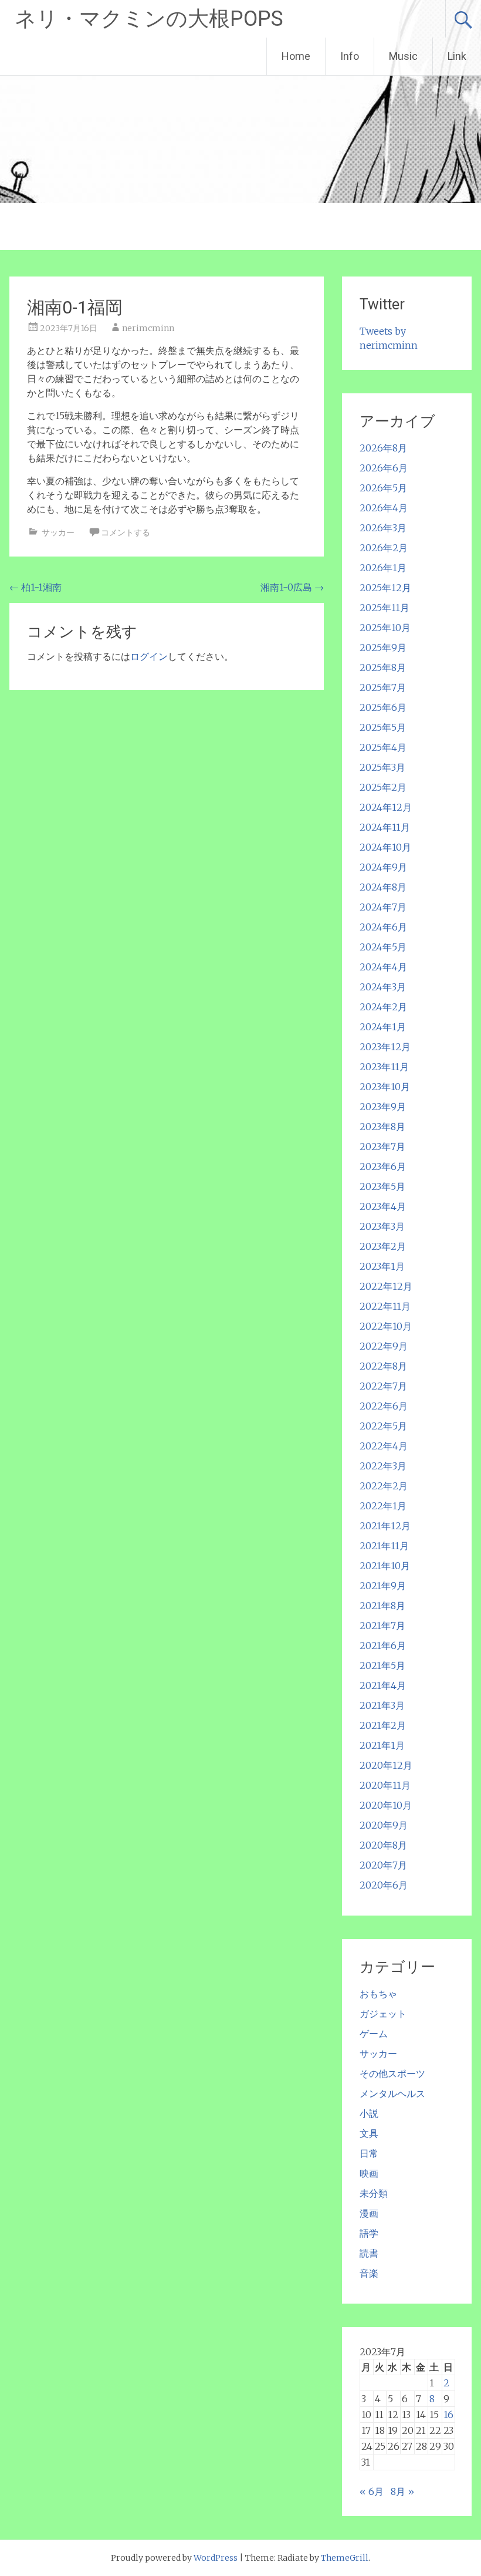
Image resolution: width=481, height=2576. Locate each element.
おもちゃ (378, 1994)
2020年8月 (383, 1845)
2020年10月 (386, 1805)
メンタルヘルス (392, 2093)
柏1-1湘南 (35, 587)
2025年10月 (385, 628)
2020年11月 (385, 1785)
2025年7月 (383, 687)
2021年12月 (385, 1526)
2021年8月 (382, 1606)
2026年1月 (383, 568)
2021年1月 (382, 1745)
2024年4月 (383, 967)
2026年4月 (384, 508)
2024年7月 (383, 907)
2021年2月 (383, 1725)
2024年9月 (383, 867)
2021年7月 (382, 1626)
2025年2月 (383, 787)
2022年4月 (384, 1446)
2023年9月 (383, 1107)
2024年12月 (386, 807)
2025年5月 (383, 727)
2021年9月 (383, 1586)
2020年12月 (386, 1765)
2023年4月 (383, 1206)
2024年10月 (385, 847)
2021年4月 (383, 1685)
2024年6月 (383, 927)
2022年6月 (384, 1406)
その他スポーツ (392, 2073)
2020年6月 (384, 1885)
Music (403, 56)
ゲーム (374, 2034)
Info (350, 56)
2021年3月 (382, 1705)
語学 (369, 2233)
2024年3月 (383, 987)
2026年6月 (384, 468)
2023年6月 (383, 1166)
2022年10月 (386, 1326)
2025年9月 (383, 648)
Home (296, 56)
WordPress (216, 2558)
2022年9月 (384, 1346)
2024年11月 (385, 827)
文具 (369, 2133)
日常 (369, 2153)
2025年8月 (383, 667)
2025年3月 (382, 767)
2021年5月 (382, 1665)
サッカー (58, 532)
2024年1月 (383, 1027)
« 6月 (372, 2491)
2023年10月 (385, 1087)
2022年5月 (383, 1426)
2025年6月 (383, 707)
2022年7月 (383, 1386)
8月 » (402, 2491)
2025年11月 (385, 608)
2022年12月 (386, 1286)
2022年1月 (383, 1506)
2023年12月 (385, 1047)
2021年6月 (383, 1646)
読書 (369, 2253)
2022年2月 (384, 1486)
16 (448, 2415)
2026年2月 (384, 548)
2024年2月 (383, 1007)
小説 (369, 2113)
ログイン (149, 656)
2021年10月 (385, 1566)
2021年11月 (384, 1546)
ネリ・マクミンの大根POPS (149, 19)
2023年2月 (383, 1246)
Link (457, 56)
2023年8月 (382, 1127)
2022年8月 (383, 1366)
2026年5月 (383, 488)
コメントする (126, 532)
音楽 (369, 2273)
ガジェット (383, 2014)
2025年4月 (383, 747)
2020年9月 (384, 1825)
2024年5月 (383, 947)
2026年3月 (383, 528)
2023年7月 (382, 1147)
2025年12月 (385, 588)
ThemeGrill (345, 2558)
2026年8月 (383, 448)
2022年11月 (385, 1306)
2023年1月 (382, 1266)
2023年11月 (384, 1067)
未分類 (374, 2193)
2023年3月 (382, 1226)
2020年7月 (383, 1865)
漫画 (369, 2213)
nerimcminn (148, 328)
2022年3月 (383, 1466)
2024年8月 (383, 887)
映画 (369, 2173)
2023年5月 (382, 1186)
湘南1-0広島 (292, 587)
